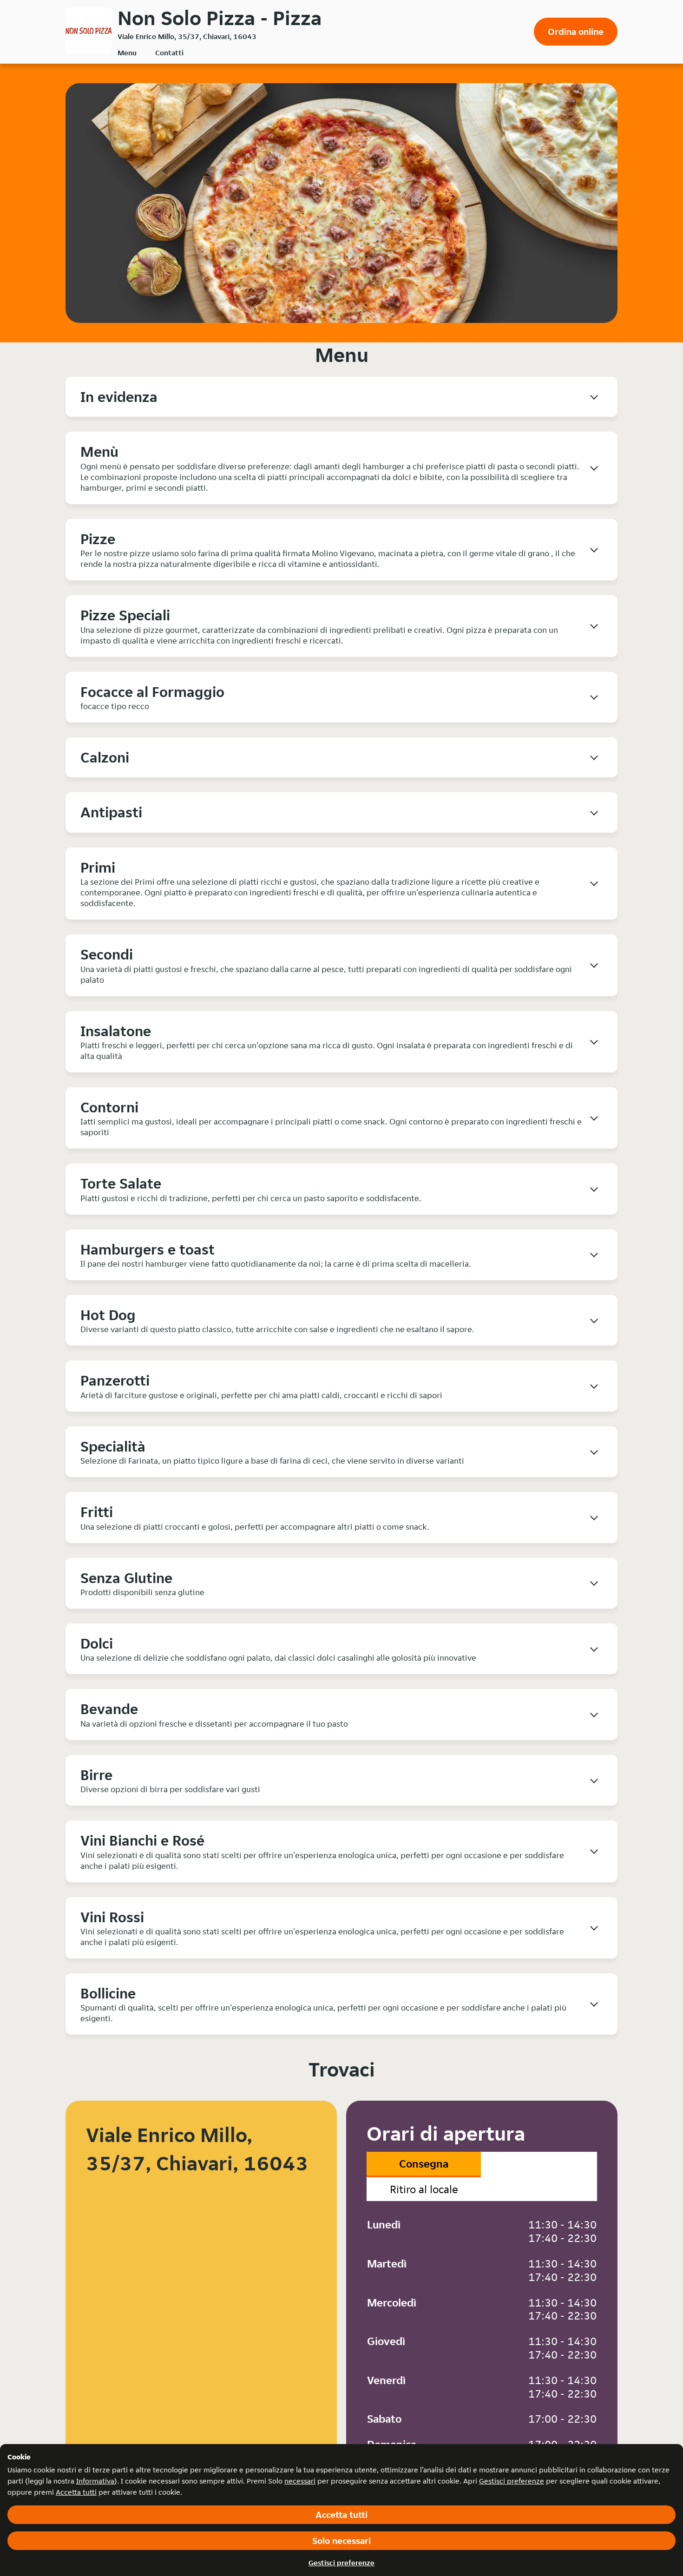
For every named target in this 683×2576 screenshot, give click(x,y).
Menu (127, 53)
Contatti (169, 53)
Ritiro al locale (424, 2189)
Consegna (424, 2164)
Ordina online (576, 32)
